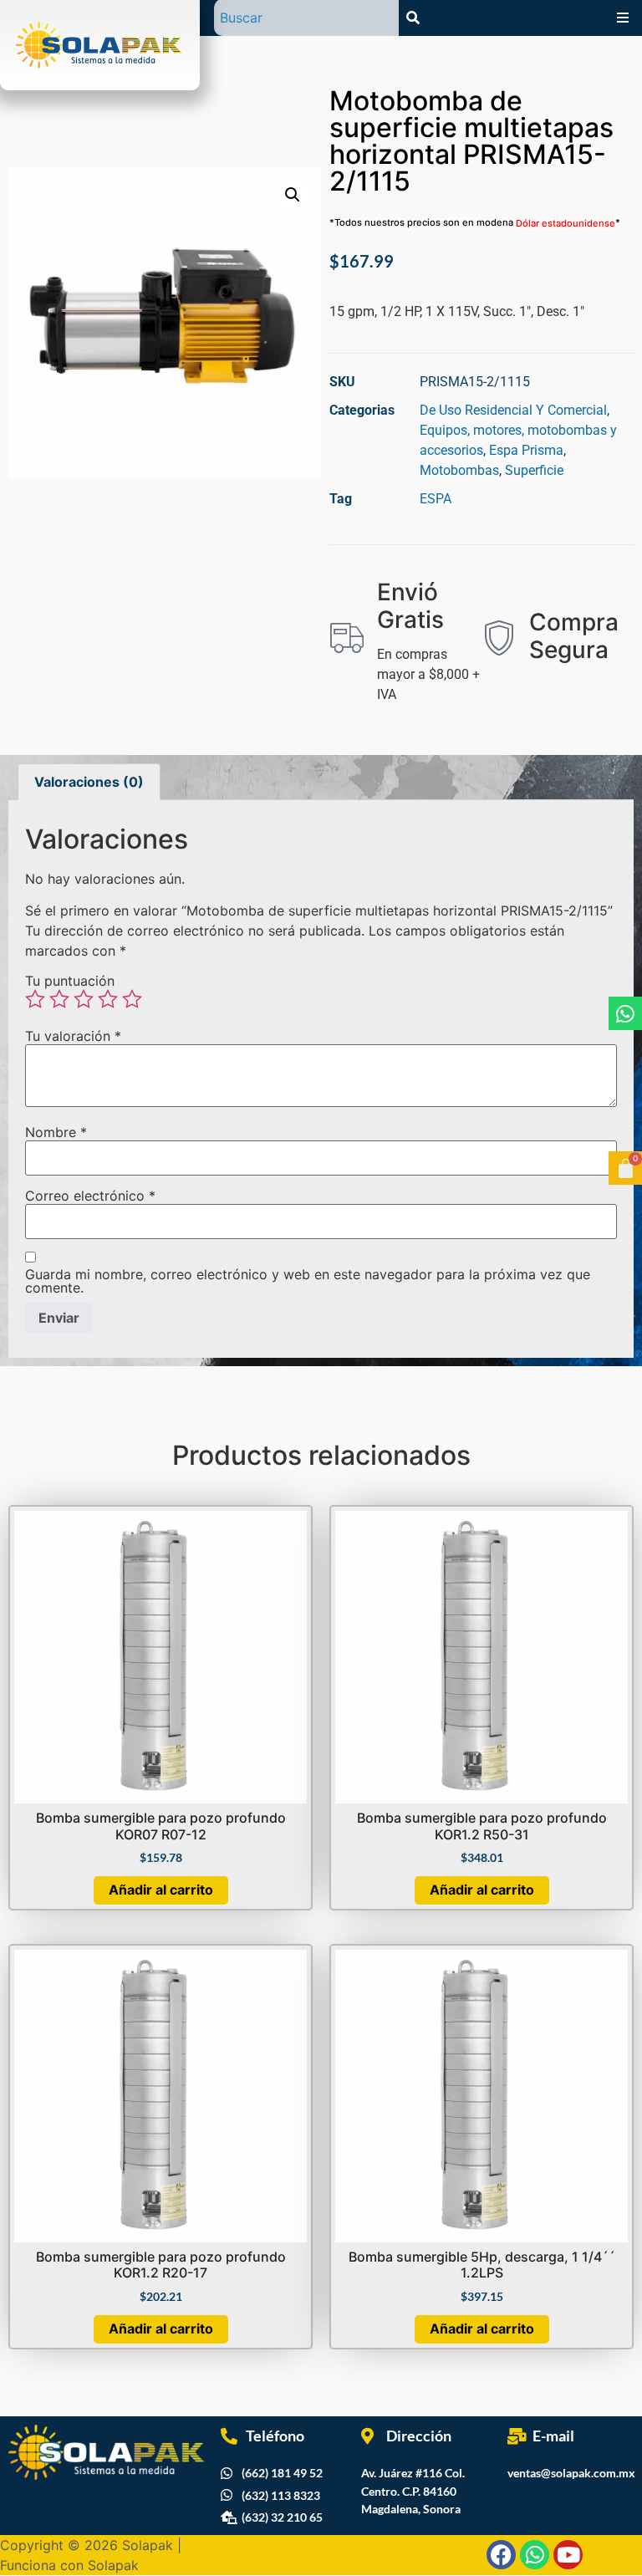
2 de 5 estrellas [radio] (59, 999)
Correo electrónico (90, 1196)
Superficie (534, 470)
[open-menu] (623, 18)
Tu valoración (73, 1036)
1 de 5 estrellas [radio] (35, 999)
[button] (293, 195)
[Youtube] (568, 2555)
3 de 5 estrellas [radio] (84, 999)
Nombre (56, 1132)
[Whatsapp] (625, 1013)
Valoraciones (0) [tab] (89, 782)
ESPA (436, 499)
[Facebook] (501, 2555)
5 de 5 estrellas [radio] (132, 999)
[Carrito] (625, 1168)
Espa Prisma (526, 450)
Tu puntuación (70, 981)
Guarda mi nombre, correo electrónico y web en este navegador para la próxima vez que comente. (308, 1281)
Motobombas (459, 470)
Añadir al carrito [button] (161, 1890)
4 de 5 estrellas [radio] (108, 999)
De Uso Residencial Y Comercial (513, 410)
